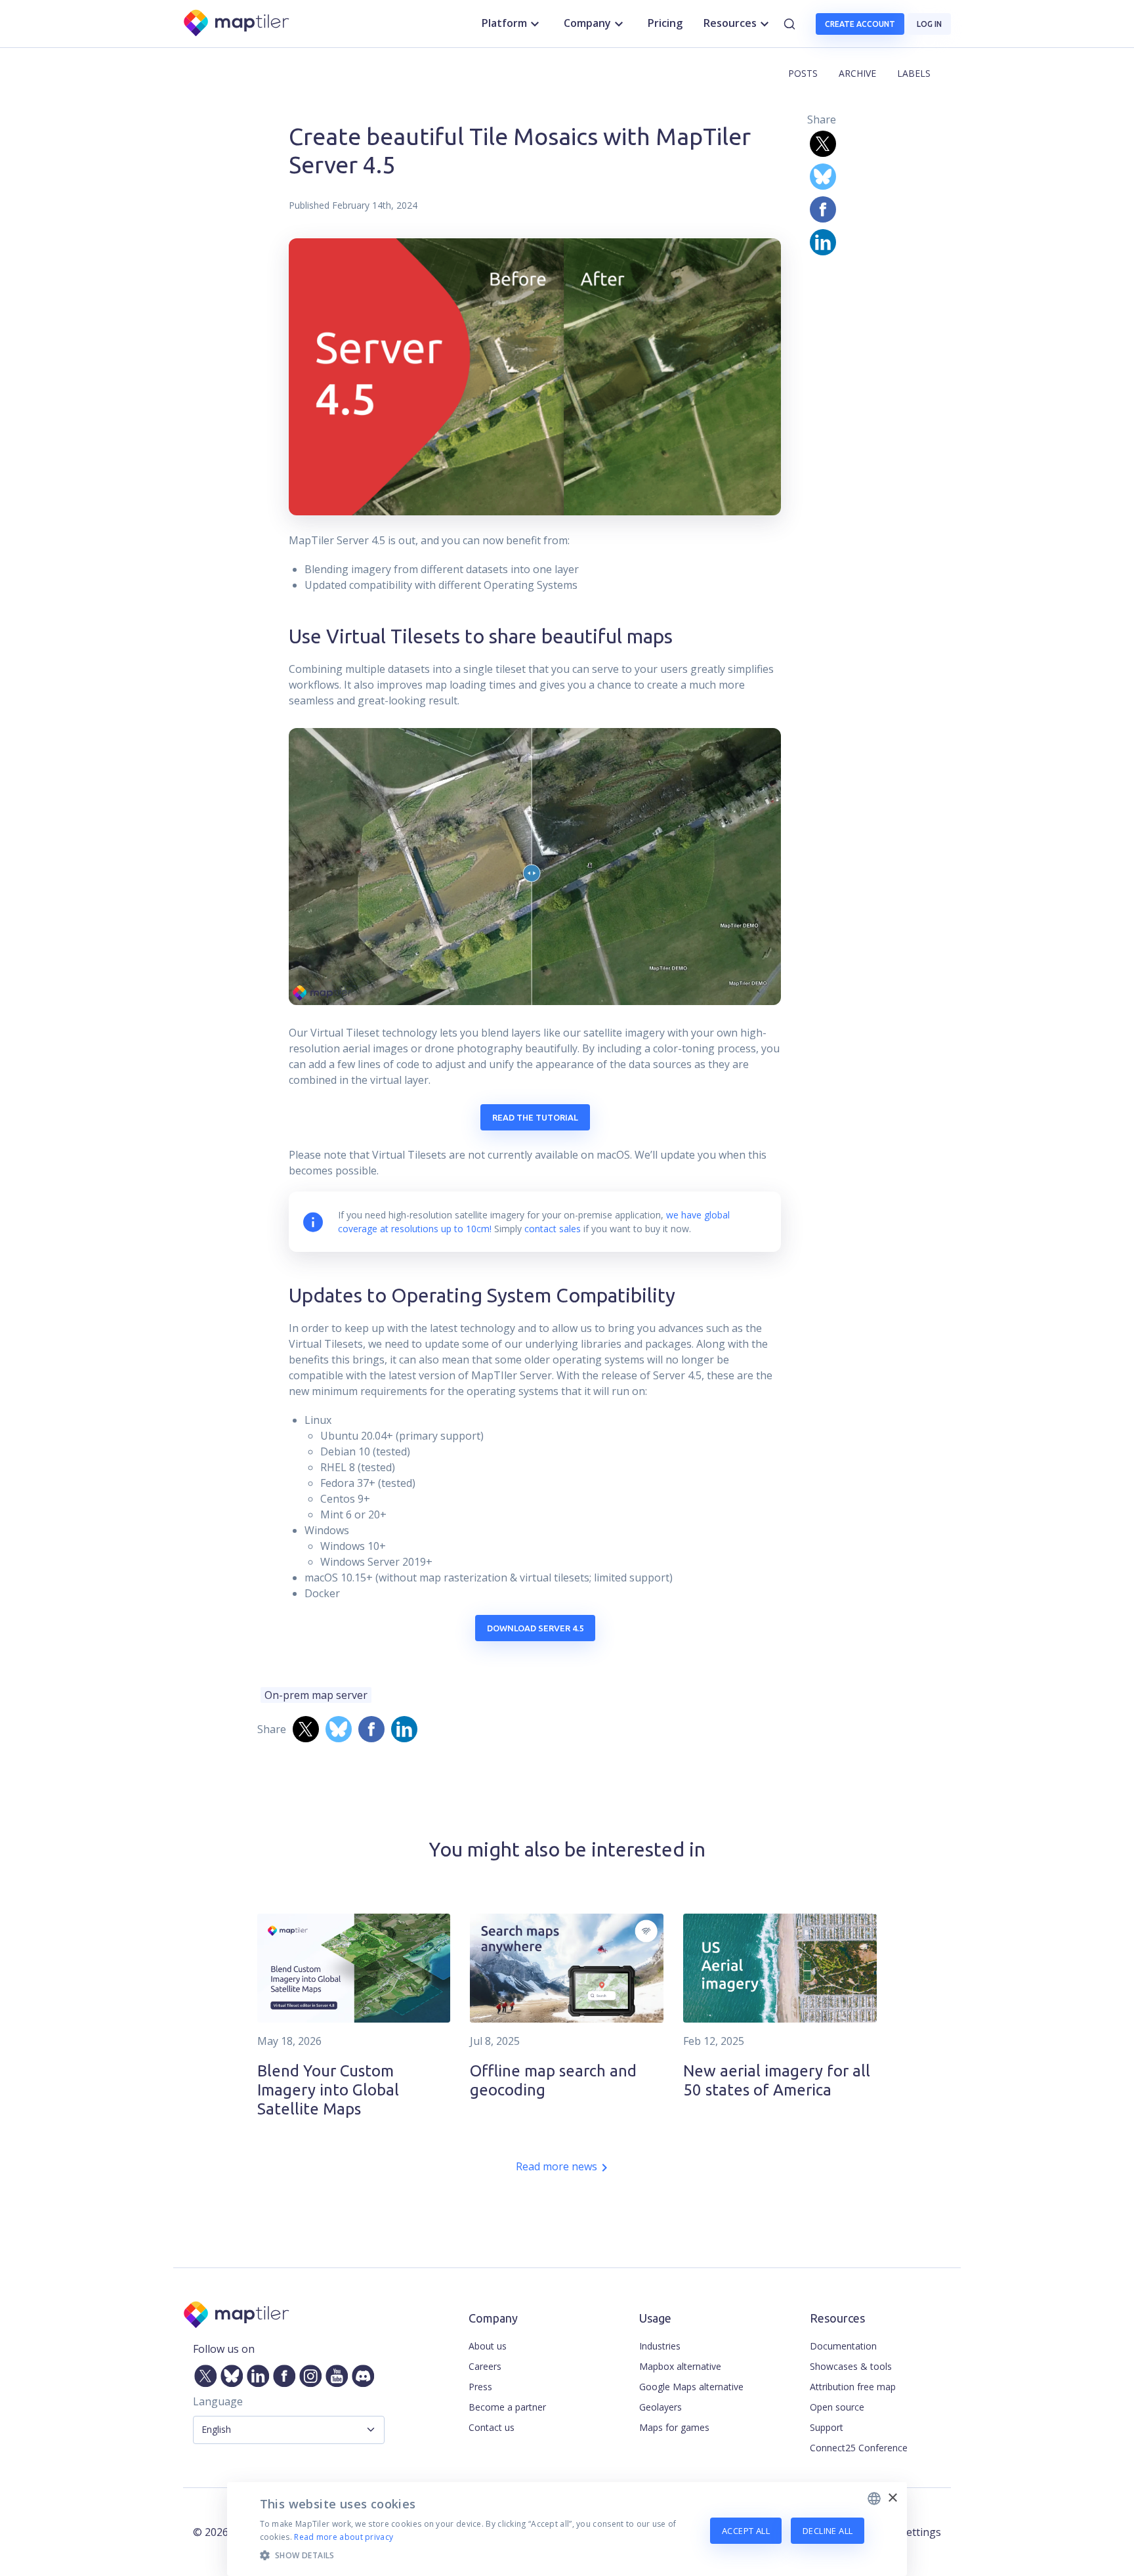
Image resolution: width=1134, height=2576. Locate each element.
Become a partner (507, 2407)
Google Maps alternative (691, 2387)
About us (488, 2346)
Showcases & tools (851, 2366)
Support (827, 2427)
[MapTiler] (237, 24)
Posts (803, 73)
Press (480, 2387)
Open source (837, 2407)
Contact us (492, 2427)
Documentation (843, 2346)
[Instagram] (308, 2373)
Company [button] (587, 23)
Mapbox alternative (680, 2366)
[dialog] (567, 2529)
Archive (857, 73)
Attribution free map (853, 2387)
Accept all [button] (746, 2531)
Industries (660, 2346)
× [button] (892, 2498)
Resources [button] (730, 23)
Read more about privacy (344, 2537)
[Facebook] (282, 2373)
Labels (914, 73)
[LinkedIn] (255, 2373)
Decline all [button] (828, 2531)
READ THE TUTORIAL (535, 1117)
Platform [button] (504, 23)
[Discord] (360, 2373)
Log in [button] (929, 24)
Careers (485, 2366)
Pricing (665, 23)
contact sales (553, 1229)
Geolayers (661, 2407)
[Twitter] (203, 2373)
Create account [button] (860, 24)
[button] (477, 2555)
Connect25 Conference (859, 2448)
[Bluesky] (229, 2373)
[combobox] (874, 2499)
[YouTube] (334, 2373)
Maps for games (674, 2427)
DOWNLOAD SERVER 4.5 (535, 1628)
